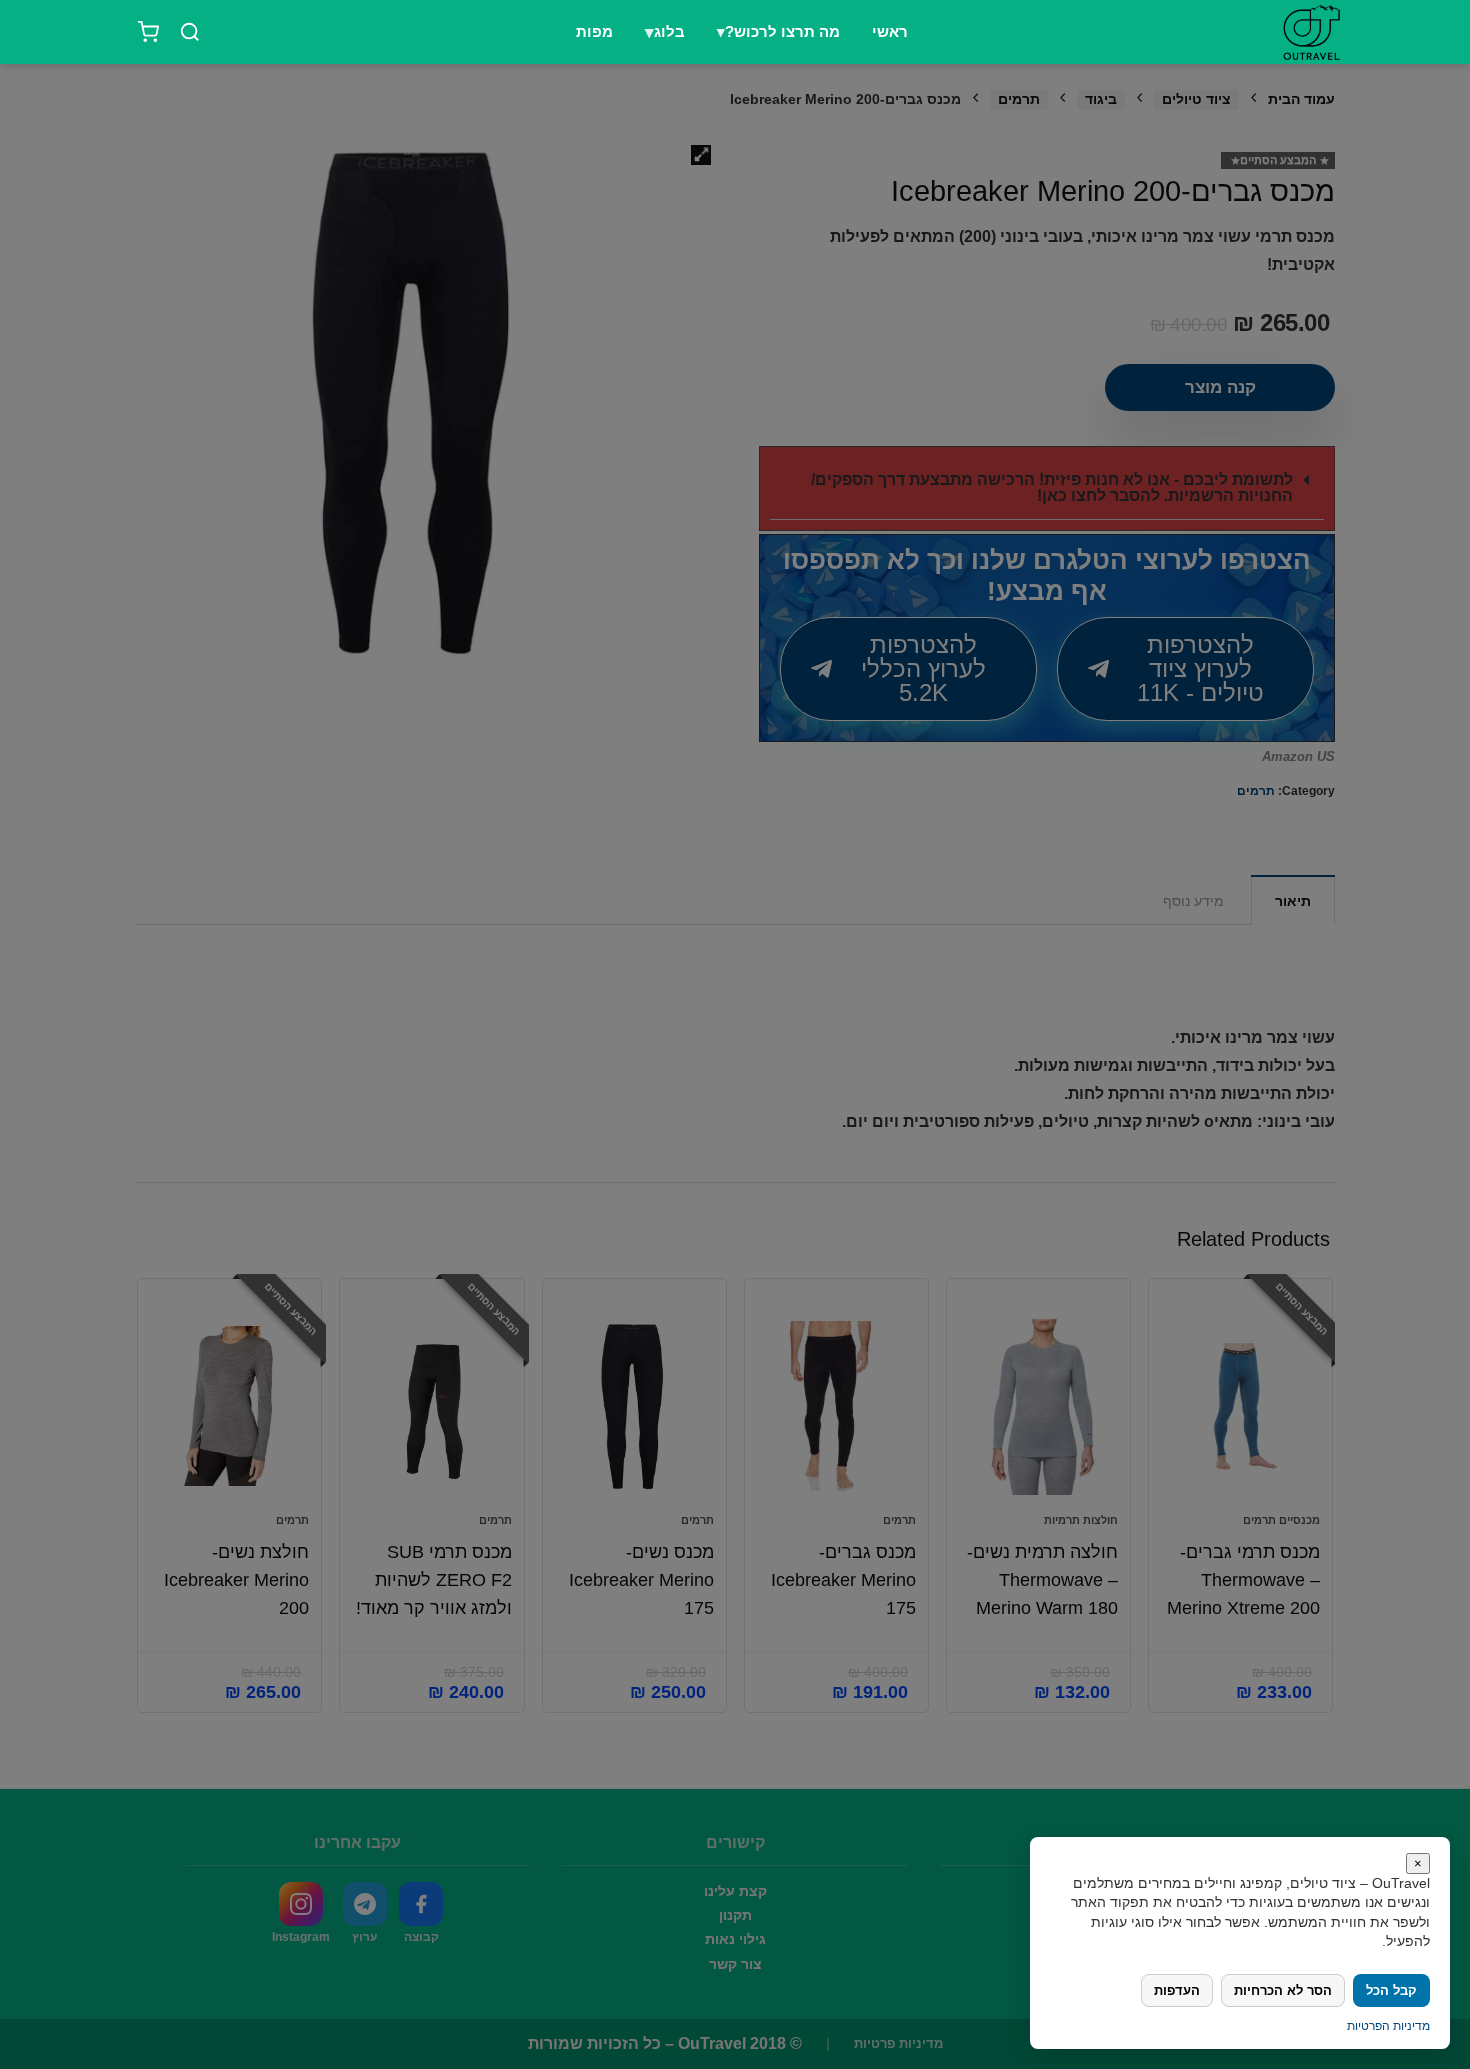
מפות (594, 32)
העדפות (1177, 1990)
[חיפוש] (190, 32)
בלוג (669, 32)
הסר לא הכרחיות (1283, 1990)
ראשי (890, 32)
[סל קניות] (148, 32)
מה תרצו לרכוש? (782, 32)
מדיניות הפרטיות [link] (1388, 2026)
